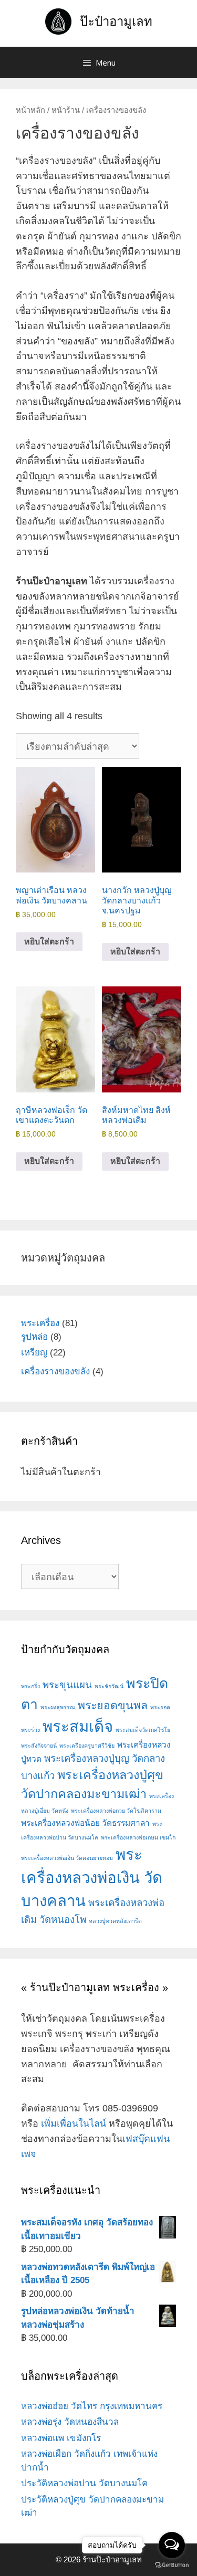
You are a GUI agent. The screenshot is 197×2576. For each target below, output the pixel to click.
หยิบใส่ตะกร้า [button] (49, 942)
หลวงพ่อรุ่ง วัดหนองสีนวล (70, 2422)
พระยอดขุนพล (113, 1706)
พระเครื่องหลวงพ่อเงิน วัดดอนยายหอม (67, 1858)
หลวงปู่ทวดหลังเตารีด (115, 1921)
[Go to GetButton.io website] (172, 2565)
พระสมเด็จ (78, 1726)
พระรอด (160, 1707)
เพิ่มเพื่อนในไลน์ (74, 2123)
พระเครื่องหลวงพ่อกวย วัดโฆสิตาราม (116, 1811)
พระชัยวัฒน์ (109, 1686)
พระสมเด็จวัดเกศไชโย (143, 1730)
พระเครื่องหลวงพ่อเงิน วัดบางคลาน (92, 1878)
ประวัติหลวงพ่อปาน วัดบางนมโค (84, 2483)
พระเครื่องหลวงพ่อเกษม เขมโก (138, 1837)
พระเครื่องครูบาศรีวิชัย (87, 1746)
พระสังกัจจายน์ (39, 1746)
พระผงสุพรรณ (58, 1707)
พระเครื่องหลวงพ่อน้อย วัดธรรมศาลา (85, 1823)
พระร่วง (30, 1730)
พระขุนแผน (67, 1685)
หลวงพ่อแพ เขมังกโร (61, 2438)
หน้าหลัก (30, 110)
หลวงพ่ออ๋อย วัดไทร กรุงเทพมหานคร (92, 2406)
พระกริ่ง (30, 1686)
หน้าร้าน (66, 110)
